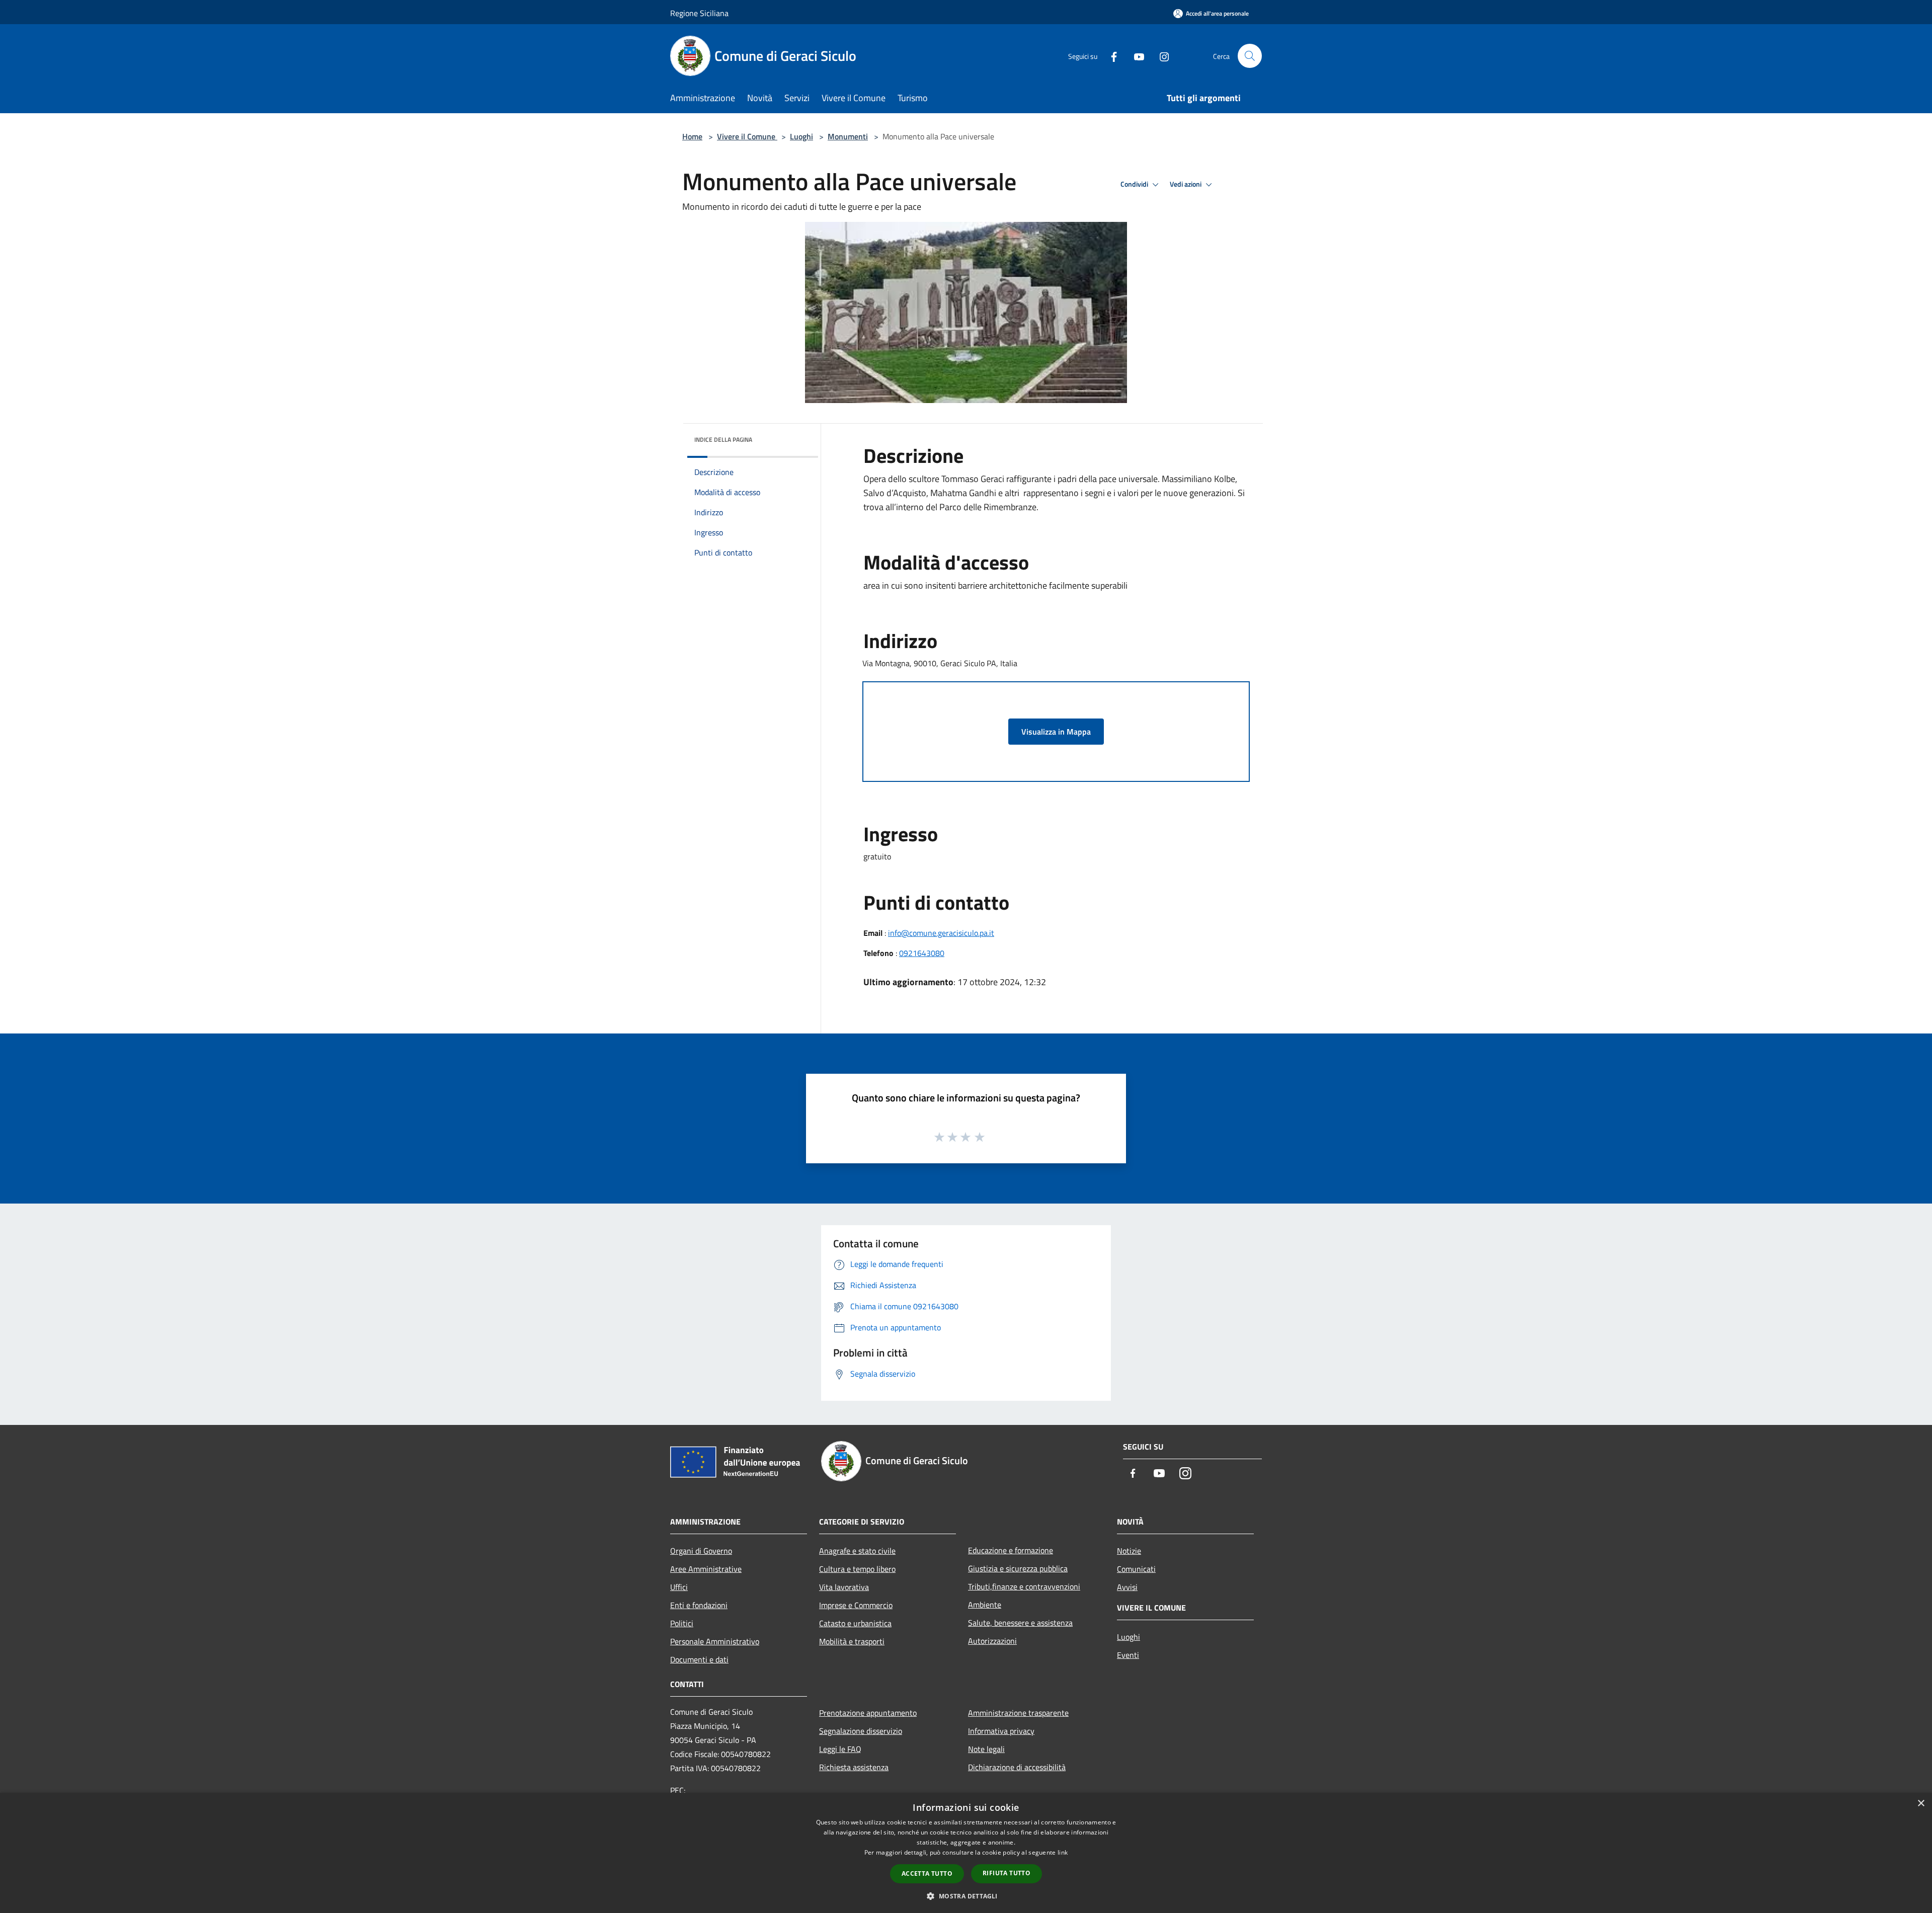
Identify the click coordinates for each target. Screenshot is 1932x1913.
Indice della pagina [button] (723, 440)
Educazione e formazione (1011, 1550)
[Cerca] (1250, 56)
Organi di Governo (701, 1551)
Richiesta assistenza (854, 1767)
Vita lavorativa (844, 1587)
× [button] (1921, 1804)
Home (692, 136)
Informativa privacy (1001, 1731)
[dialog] (966, 1853)
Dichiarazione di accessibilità (1017, 1767)
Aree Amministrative (706, 1569)
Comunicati (1136, 1569)
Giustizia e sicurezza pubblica (1018, 1568)
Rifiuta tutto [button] (1007, 1873)
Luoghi (801, 136)
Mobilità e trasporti (852, 1641)
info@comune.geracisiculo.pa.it (941, 933)
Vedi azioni (1186, 184)
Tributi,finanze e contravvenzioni (1024, 1586)
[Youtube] (1135, 56)
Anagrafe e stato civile (857, 1551)
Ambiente (985, 1605)
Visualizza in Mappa (1056, 732)
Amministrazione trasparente (1018, 1713)
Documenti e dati (699, 1659)
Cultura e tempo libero (857, 1569)
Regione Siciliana (699, 13)
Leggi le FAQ (840, 1749)
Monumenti (848, 136)
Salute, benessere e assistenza (1020, 1623)
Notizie (1129, 1551)
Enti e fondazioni (699, 1605)
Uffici (679, 1587)
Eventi (1128, 1655)
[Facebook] (1110, 56)
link (1063, 1852)
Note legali (986, 1749)
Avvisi (1127, 1587)
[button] (966, 1896)
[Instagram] (1160, 56)
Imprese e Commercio (856, 1605)
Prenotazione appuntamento (868, 1713)
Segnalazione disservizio (861, 1731)
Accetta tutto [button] (927, 1874)
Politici (682, 1623)
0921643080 (922, 953)
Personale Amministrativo (715, 1641)
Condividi (1135, 184)
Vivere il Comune (747, 136)
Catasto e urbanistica (855, 1623)
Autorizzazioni (992, 1641)
